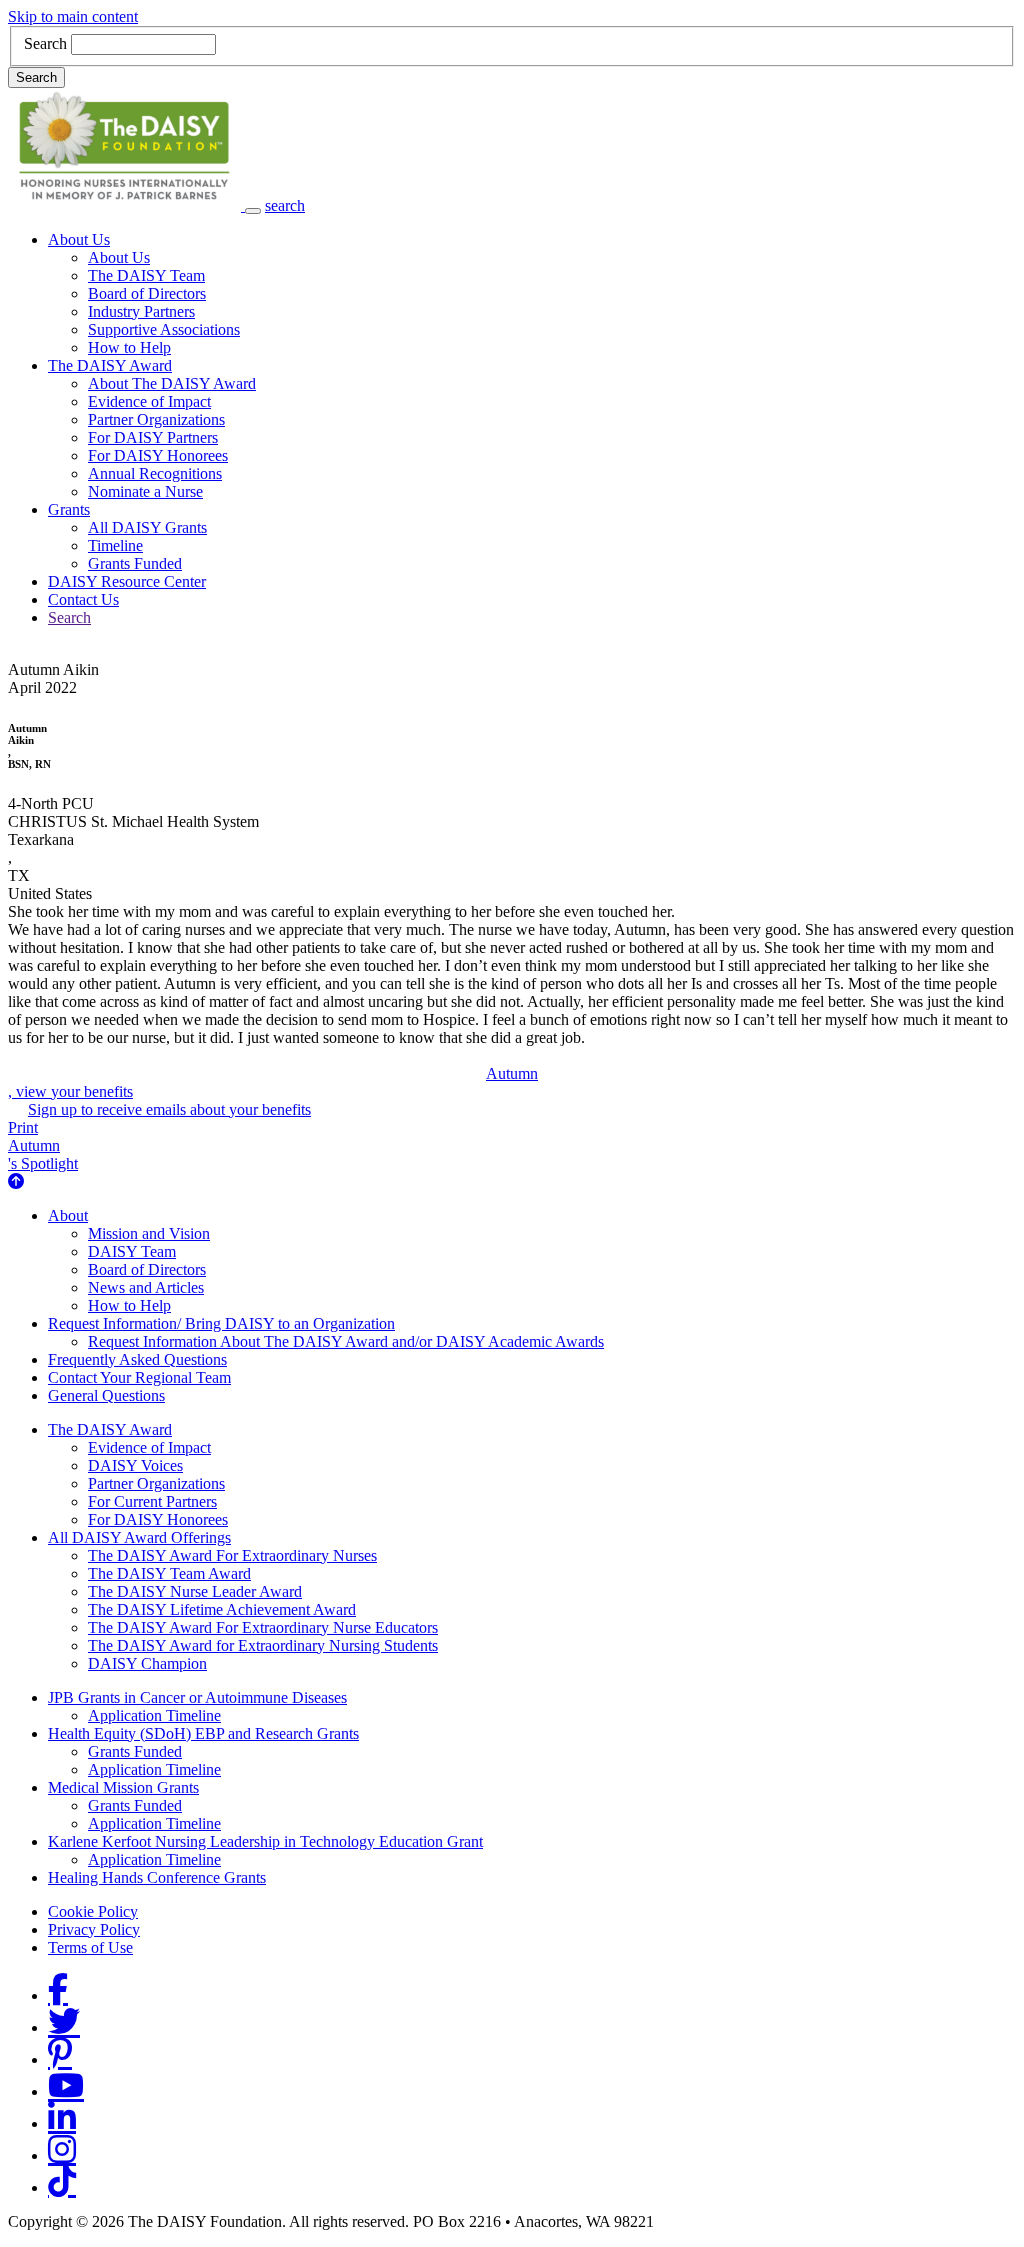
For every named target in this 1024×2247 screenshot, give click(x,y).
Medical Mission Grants (123, 1787)
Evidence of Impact (149, 401)
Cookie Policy (93, 1911)
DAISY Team (132, 1251)
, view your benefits (273, 1082)
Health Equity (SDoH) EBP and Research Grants (203, 1733)
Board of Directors (147, 293)
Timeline (115, 545)
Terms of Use (90, 1947)
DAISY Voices (135, 1465)
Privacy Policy (94, 1929)
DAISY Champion (147, 1663)
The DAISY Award (110, 365)
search (285, 205)
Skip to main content (73, 16)
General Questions (106, 1395)
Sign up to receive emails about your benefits (169, 1109)
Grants (69, 509)
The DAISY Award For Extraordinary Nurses (232, 1555)
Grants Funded (135, 563)
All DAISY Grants (147, 527)
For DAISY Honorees (158, 455)
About (68, 1215)
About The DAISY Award (172, 383)
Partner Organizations (156, 419)
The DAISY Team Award (169, 1573)
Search (45, 43)
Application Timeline (154, 1715)
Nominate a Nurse (145, 491)
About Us (79, 239)
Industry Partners (141, 311)
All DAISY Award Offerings (139, 1537)
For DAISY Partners (153, 437)
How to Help (129, 347)
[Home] (126, 205)
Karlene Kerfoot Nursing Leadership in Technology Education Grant (265, 1841)
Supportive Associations (164, 329)
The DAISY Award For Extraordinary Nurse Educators (263, 1627)
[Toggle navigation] (253, 211)
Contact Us (83, 599)
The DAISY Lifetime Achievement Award (222, 1609)
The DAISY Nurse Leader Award (195, 1591)
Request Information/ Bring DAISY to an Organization (221, 1323)
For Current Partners (152, 1501)
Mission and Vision (149, 1233)
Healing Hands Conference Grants (157, 1877)
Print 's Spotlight (43, 1145)
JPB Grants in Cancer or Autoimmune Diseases (197, 1697)
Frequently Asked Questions (137, 1359)
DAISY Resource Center (127, 581)
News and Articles (146, 1287)
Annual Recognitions (155, 473)
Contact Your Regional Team (139, 1377)
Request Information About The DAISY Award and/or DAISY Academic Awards (346, 1341)
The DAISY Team (146, 275)
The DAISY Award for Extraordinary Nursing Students (263, 1645)
